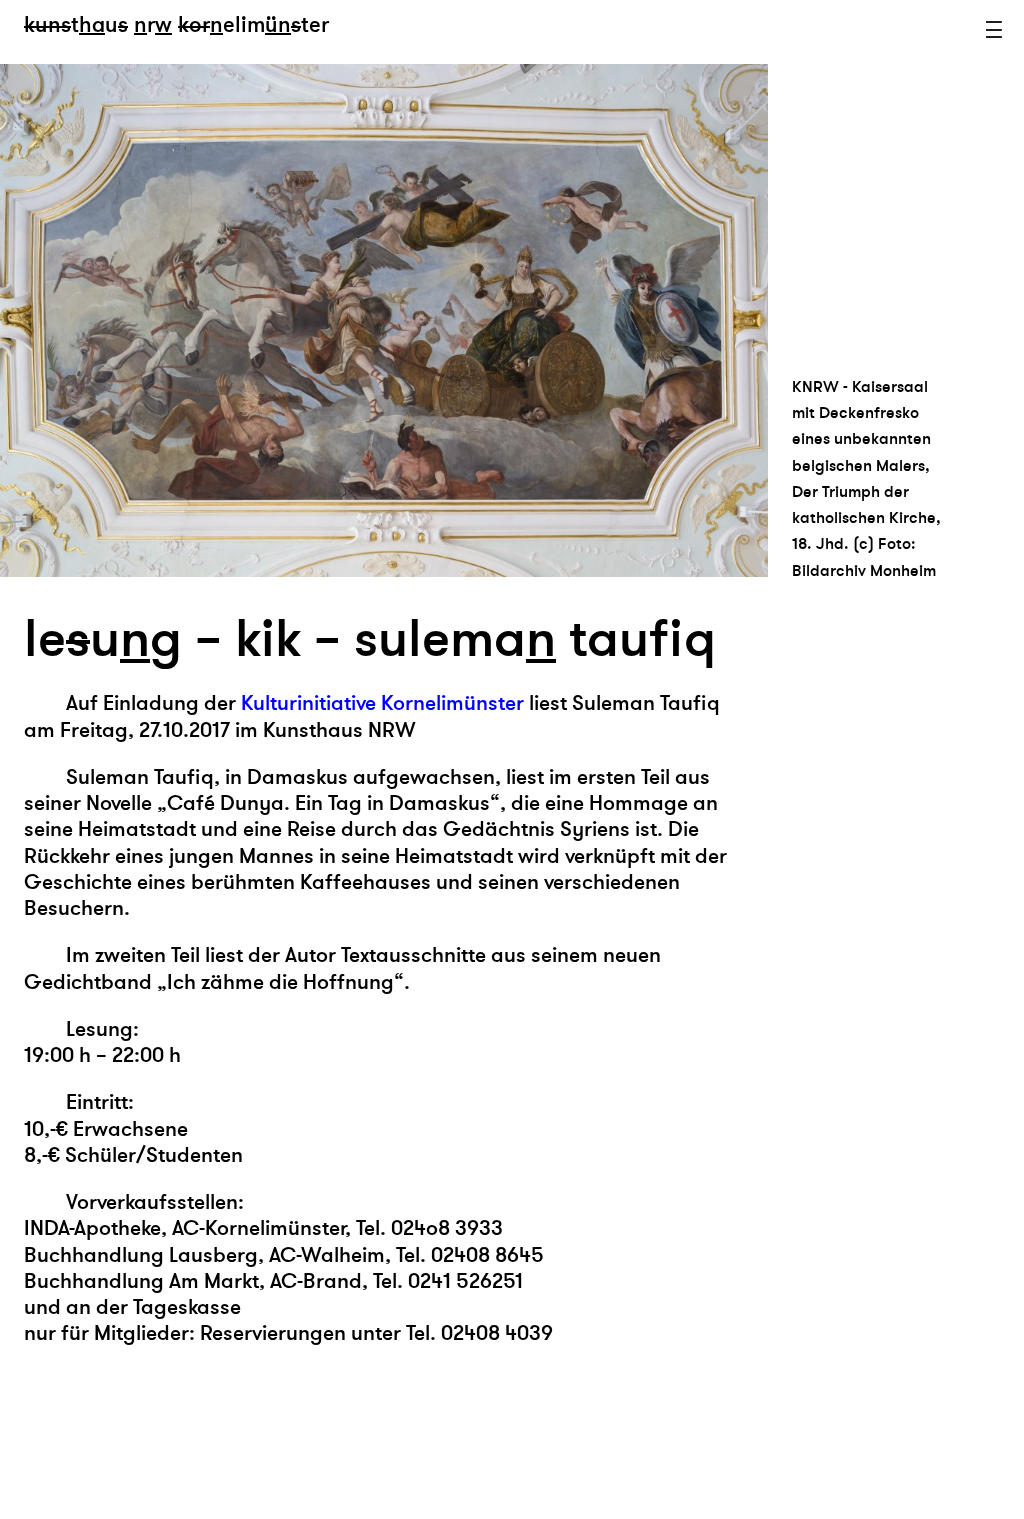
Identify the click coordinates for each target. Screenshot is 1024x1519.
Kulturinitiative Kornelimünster (385, 703)
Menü (994, 30)
